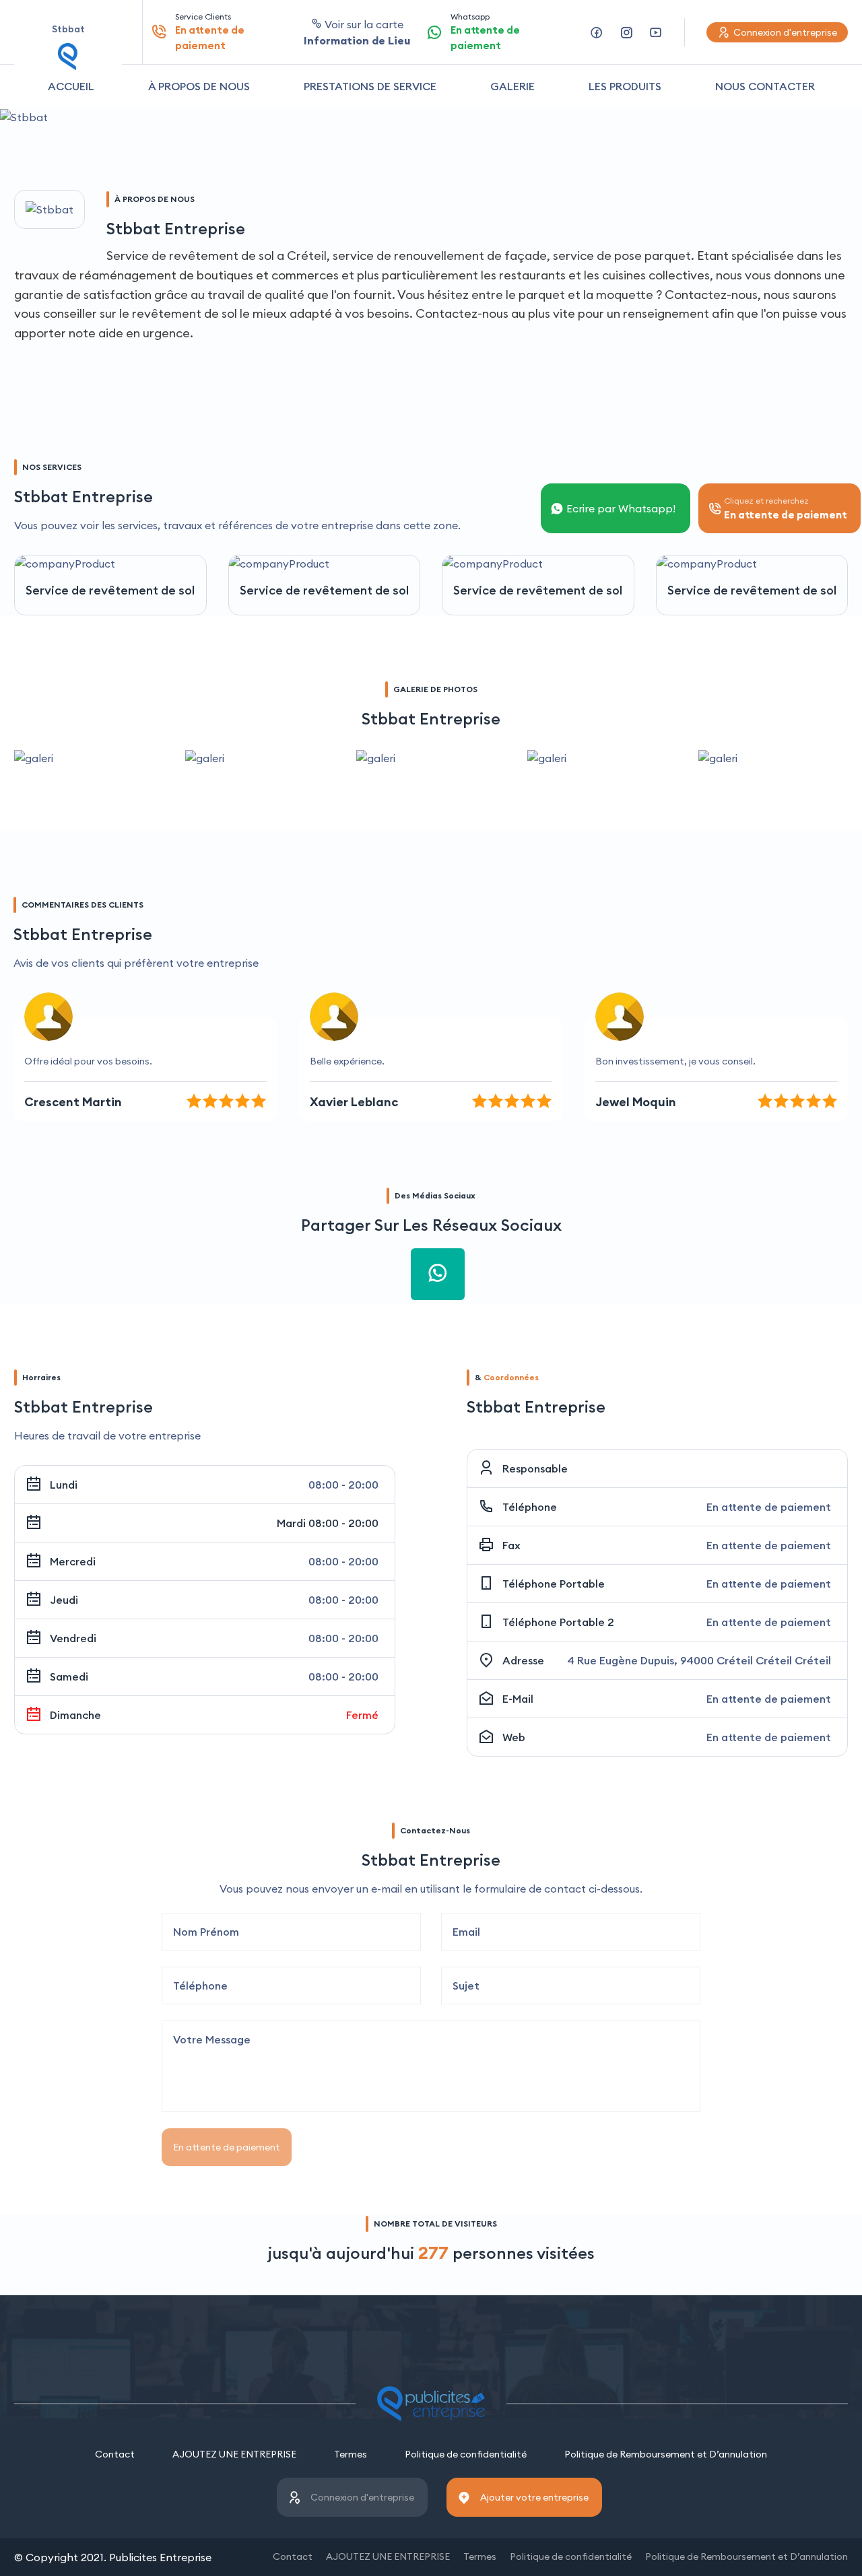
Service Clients (210, 32)
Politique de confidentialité (466, 2454)
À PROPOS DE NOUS (199, 86)
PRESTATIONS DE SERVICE (370, 86)
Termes (351, 2454)
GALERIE (512, 86)
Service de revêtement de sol (110, 590)
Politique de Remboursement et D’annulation (666, 2454)
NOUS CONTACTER (765, 86)
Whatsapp (485, 32)
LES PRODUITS (625, 86)
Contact (115, 2454)
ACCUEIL (71, 86)
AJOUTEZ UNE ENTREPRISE (234, 2454)
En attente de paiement (227, 2147)
